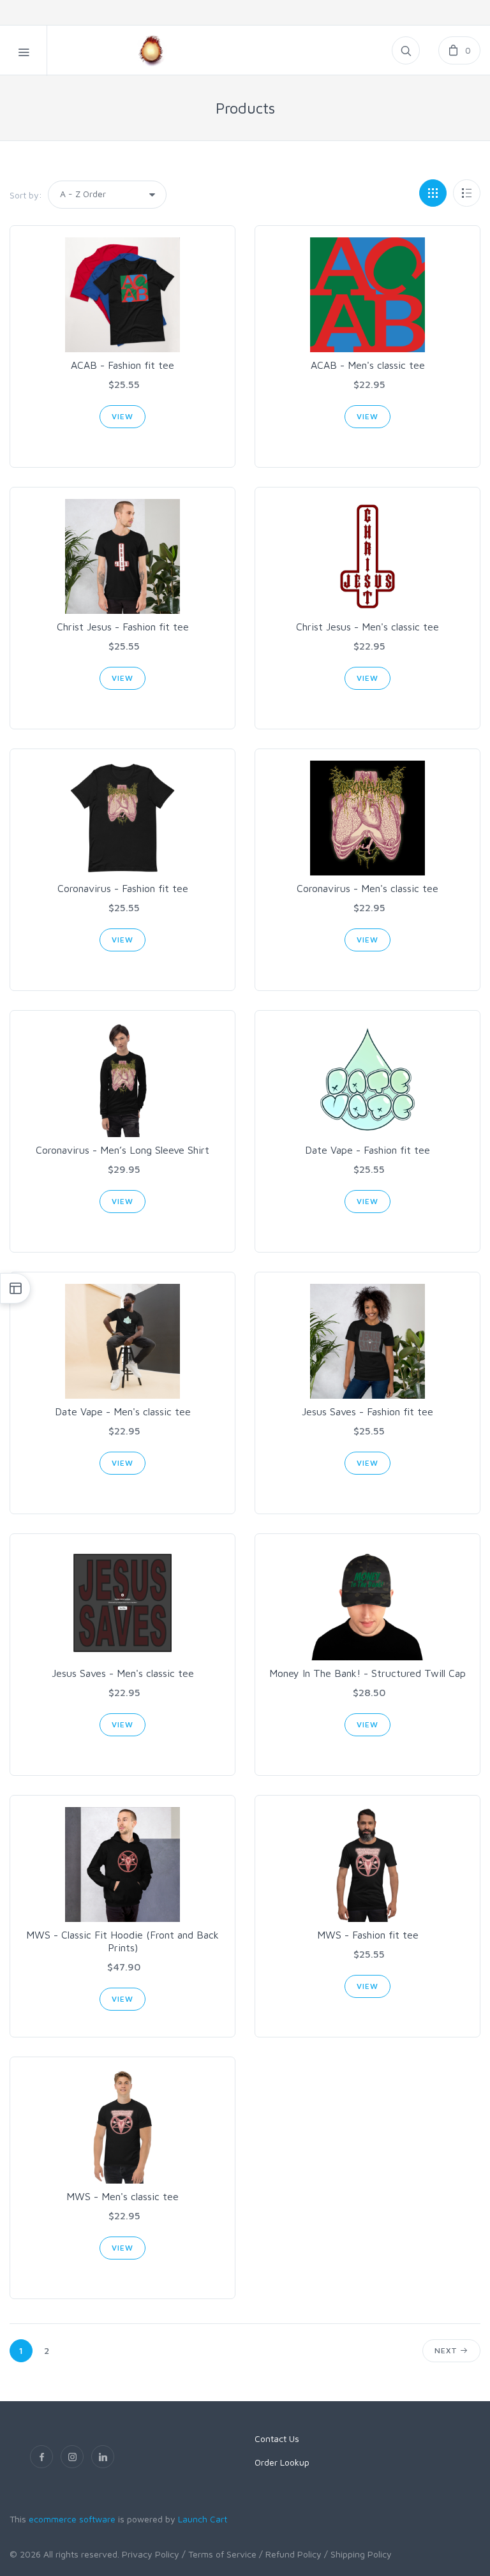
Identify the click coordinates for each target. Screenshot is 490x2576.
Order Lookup (282, 2462)
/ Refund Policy (290, 2554)
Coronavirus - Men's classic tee (367, 888)
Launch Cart (203, 2519)
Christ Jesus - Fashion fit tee (123, 627)
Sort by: (26, 195)
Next (447, 2350)
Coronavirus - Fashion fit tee (123, 888)
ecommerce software (72, 2519)
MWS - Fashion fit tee (368, 1935)
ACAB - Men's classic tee (368, 365)
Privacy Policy (151, 2554)
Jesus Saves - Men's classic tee (123, 1673)
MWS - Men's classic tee (122, 2196)
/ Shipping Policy (358, 2554)
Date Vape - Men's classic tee (123, 1411)
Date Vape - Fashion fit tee (367, 1150)
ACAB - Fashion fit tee (122, 365)
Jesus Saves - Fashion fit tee (367, 1411)
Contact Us (277, 2438)
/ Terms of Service (219, 2554)
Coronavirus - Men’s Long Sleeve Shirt (122, 1150)
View (122, 416)
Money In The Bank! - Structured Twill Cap (367, 1673)
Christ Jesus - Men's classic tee (367, 627)
